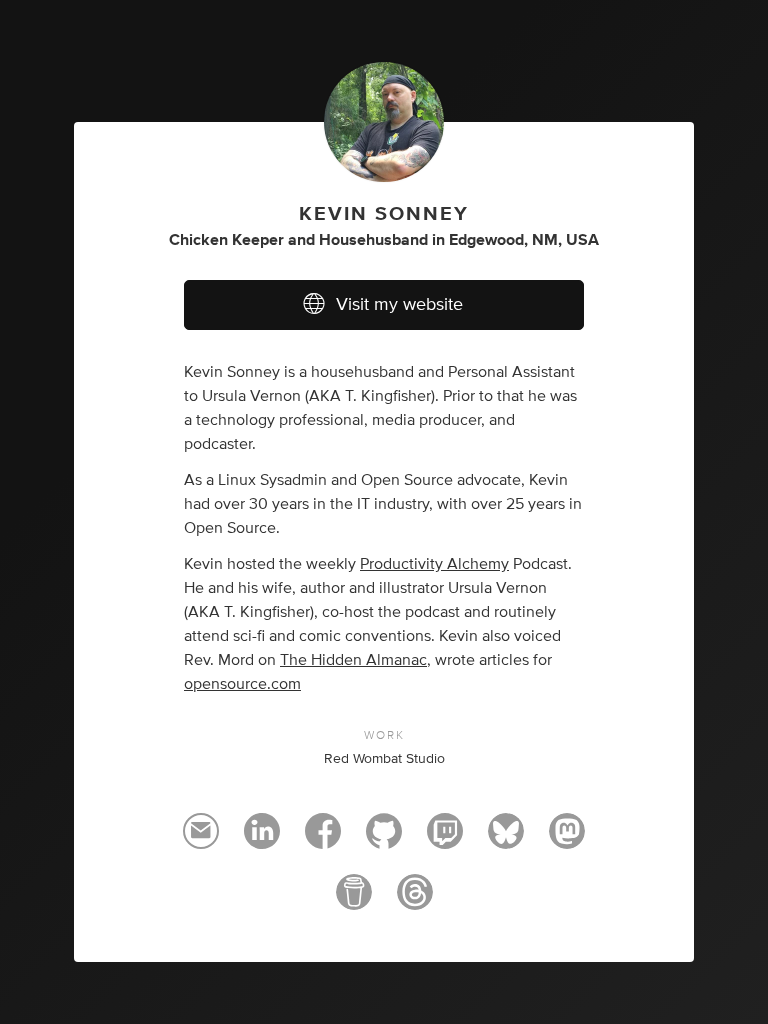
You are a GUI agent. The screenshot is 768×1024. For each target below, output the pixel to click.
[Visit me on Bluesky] (506, 840)
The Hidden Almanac (353, 660)
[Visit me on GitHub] (384, 840)
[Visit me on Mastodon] (567, 840)
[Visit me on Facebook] (323, 840)
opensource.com (242, 684)
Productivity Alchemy (434, 564)
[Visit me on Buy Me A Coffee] (354, 901)
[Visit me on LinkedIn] (262, 840)
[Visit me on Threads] (415, 901)
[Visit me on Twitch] (445, 840)
